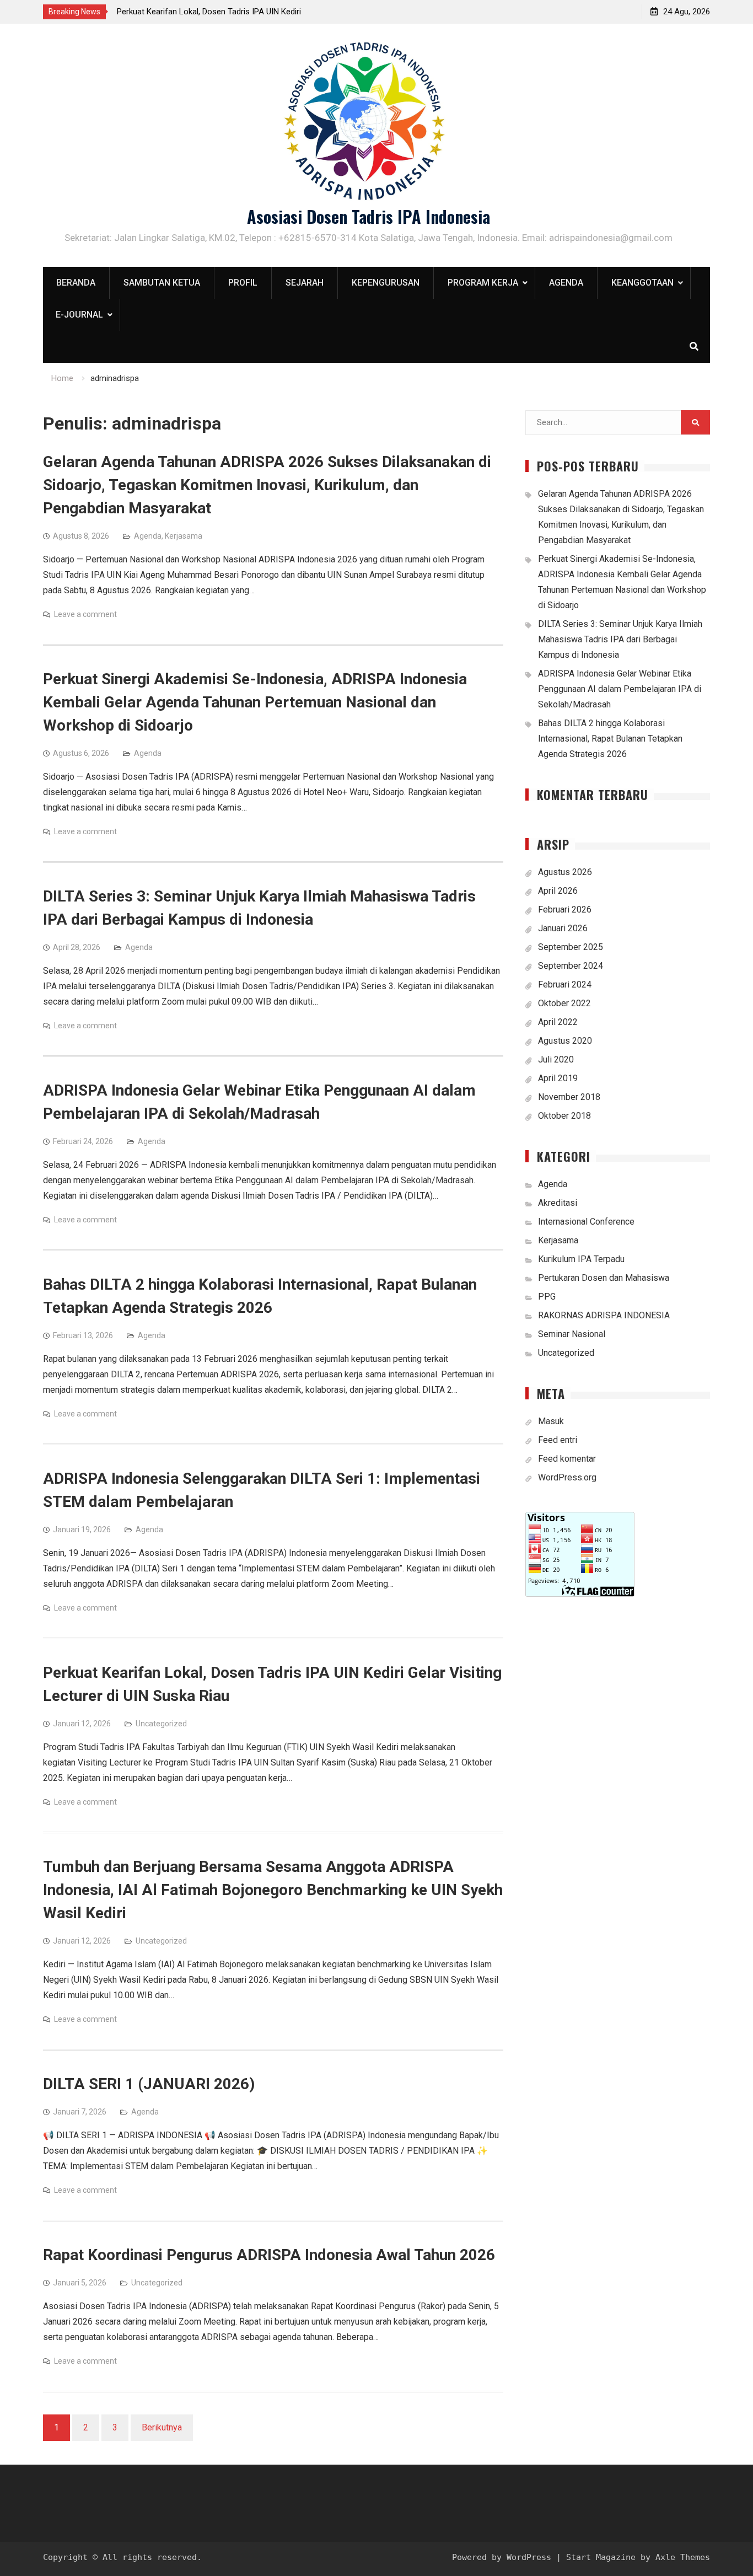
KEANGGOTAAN (642, 283)
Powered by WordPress (502, 2557)
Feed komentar (567, 1459)
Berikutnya (162, 2427)
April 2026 (558, 891)
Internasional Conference (586, 1222)
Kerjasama (184, 536)
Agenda (566, 283)
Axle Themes (683, 2557)
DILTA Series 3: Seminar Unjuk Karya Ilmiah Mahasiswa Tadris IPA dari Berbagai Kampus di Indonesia (620, 639)
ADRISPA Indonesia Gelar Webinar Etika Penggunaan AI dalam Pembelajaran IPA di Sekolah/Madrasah (620, 689)
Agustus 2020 (565, 1041)
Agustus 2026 (565, 872)
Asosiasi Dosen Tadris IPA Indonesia (369, 216)
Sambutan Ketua (162, 283)
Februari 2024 (565, 984)
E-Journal (79, 315)
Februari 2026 (565, 909)
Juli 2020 (556, 1059)
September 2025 (571, 947)
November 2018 (569, 1097)
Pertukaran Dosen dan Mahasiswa (604, 1278)
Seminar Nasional (572, 1334)
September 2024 (571, 966)
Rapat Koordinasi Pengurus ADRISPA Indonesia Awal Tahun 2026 (269, 2255)
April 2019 (558, 1078)
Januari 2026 (563, 928)
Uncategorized (161, 1724)
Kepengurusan (386, 283)
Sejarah (305, 283)
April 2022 (558, 1022)
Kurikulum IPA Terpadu (581, 1259)
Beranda (76, 283)
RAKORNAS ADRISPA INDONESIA (604, 1315)
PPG (547, 1297)
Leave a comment (85, 614)
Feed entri (558, 1440)
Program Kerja (483, 283)
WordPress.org (567, 1477)
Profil (243, 283)
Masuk (551, 1421)
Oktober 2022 (564, 1003)
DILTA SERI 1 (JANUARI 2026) (149, 2084)
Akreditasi (558, 1203)
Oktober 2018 (564, 1116)
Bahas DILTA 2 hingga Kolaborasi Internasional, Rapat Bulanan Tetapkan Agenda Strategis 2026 (610, 739)
